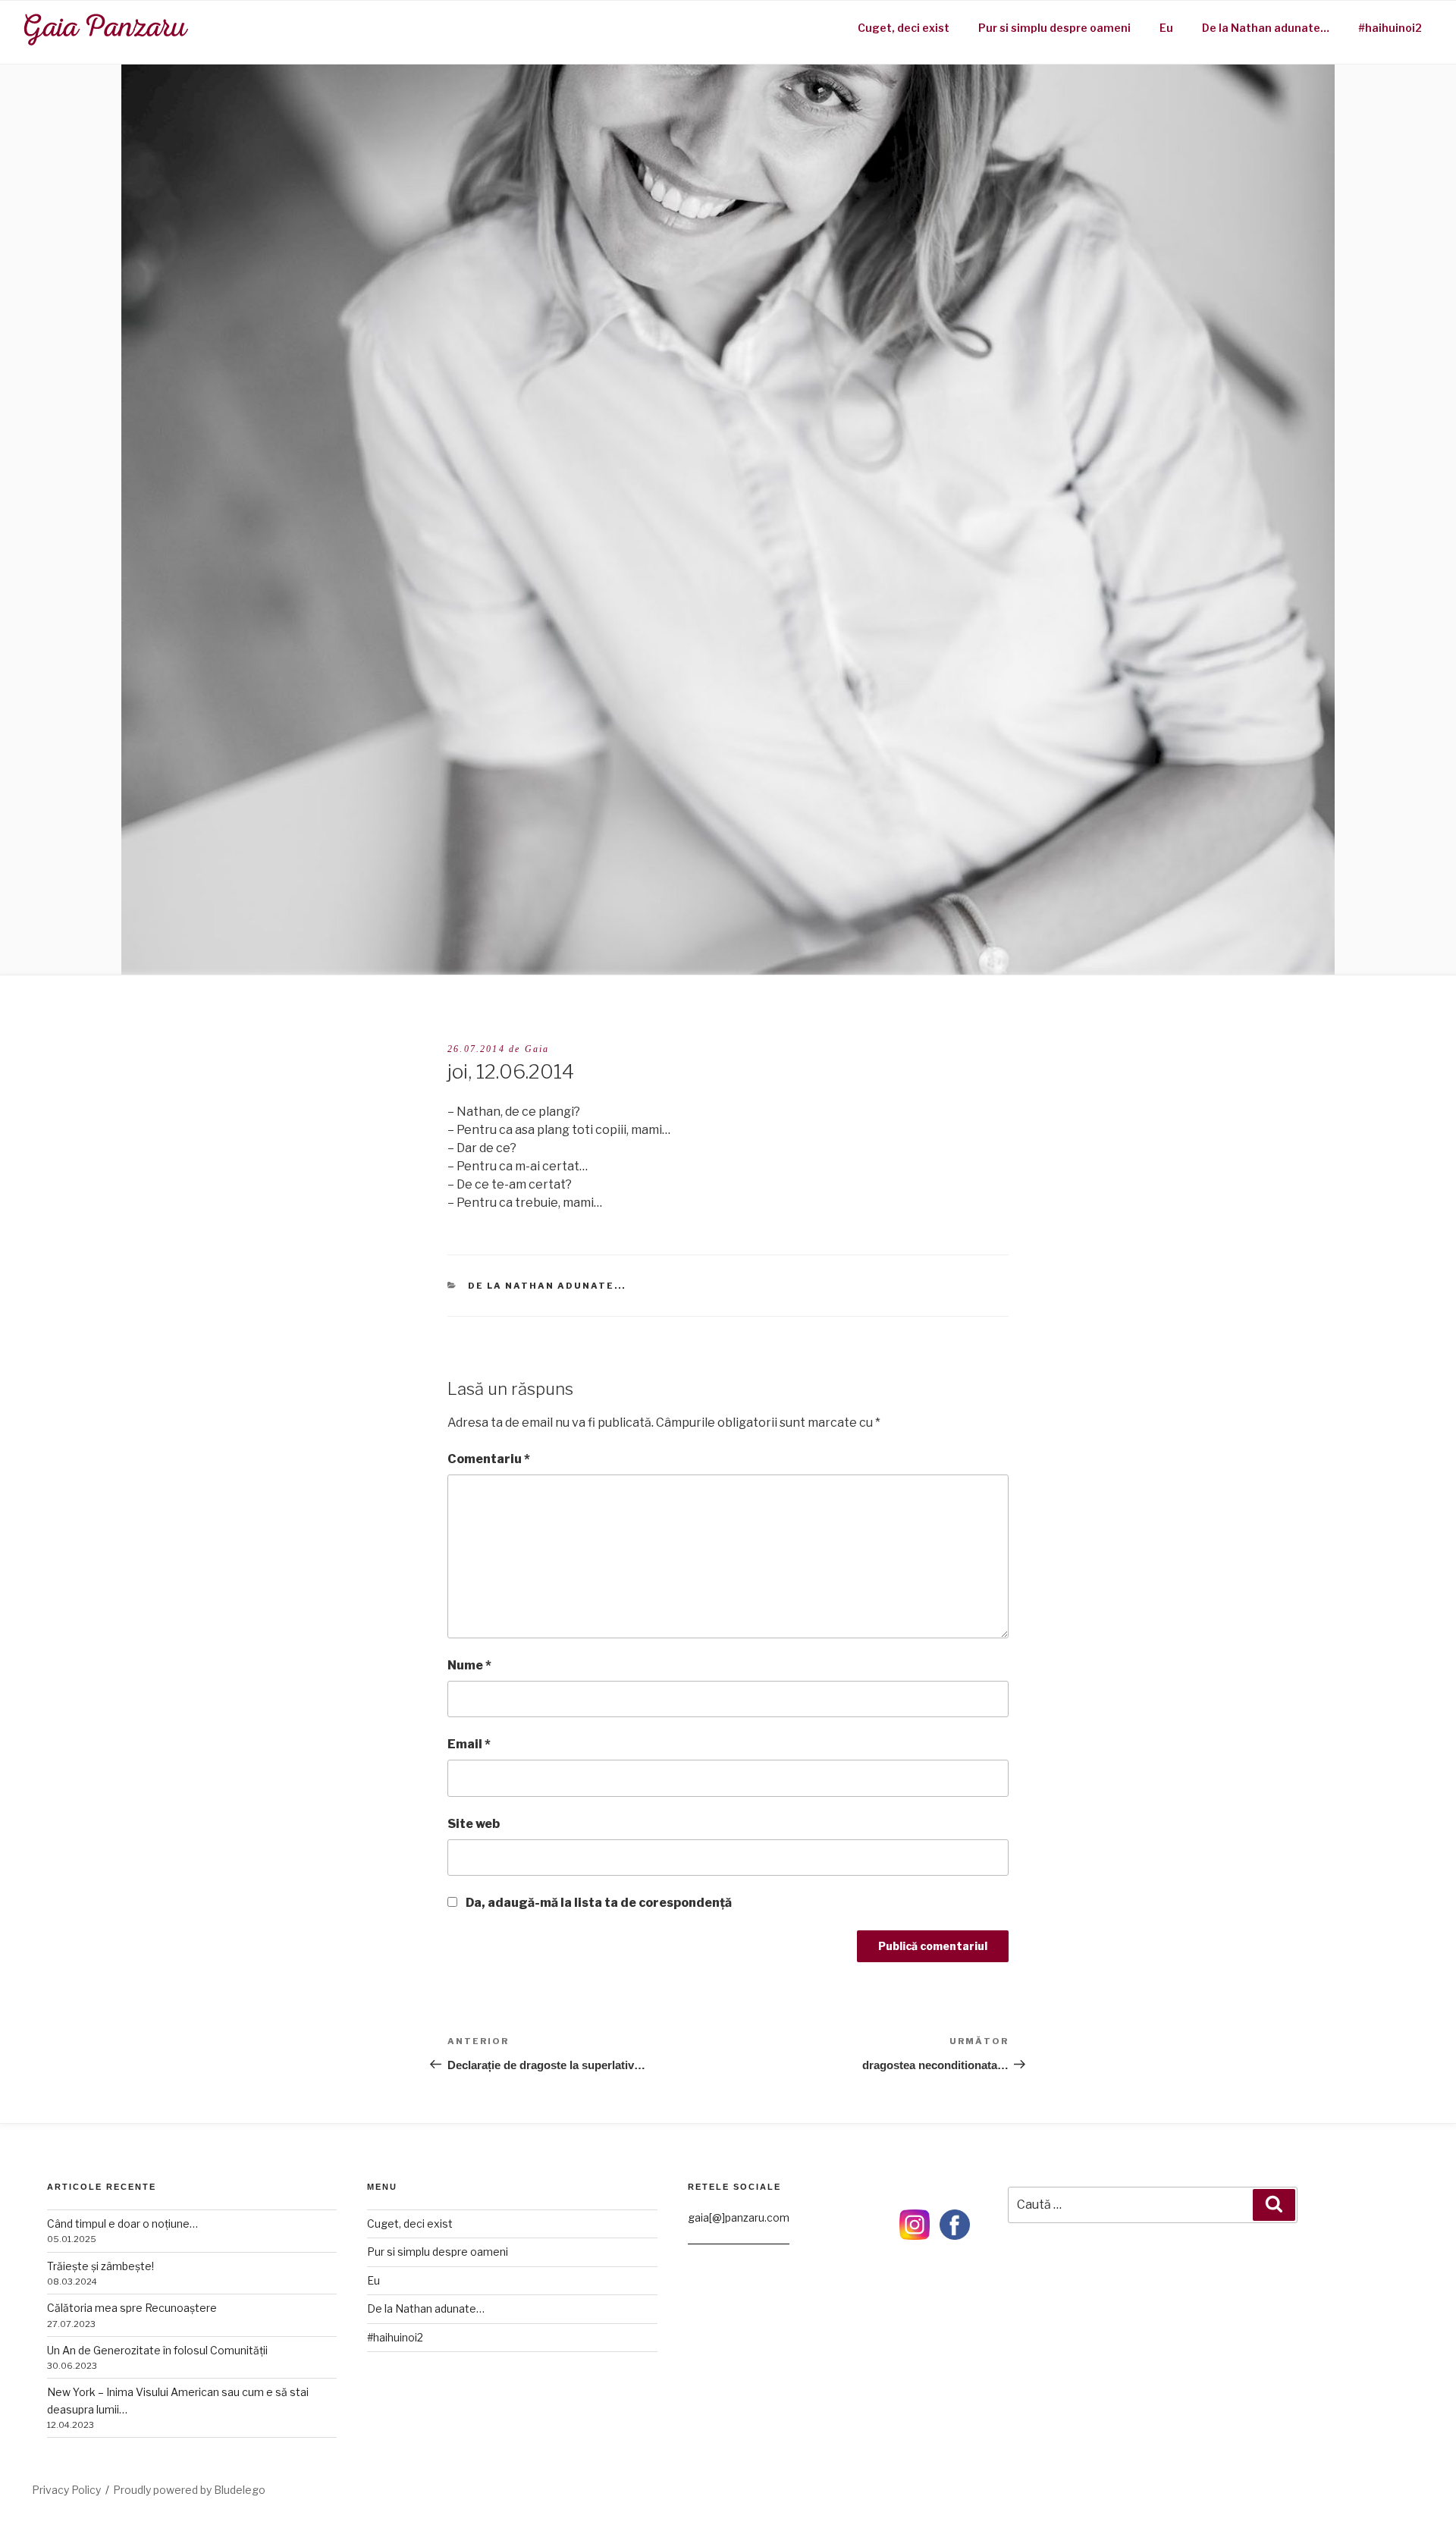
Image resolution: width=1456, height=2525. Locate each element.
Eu (1166, 28)
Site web (474, 1824)
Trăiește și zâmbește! (100, 2266)
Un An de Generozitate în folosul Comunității (157, 2350)
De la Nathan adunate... (547, 1286)
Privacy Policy (66, 2490)
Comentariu (489, 1459)
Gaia (537, 1049)
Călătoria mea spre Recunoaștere (132, 2308)
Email (469, 1744)
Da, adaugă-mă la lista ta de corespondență (598, 1903)
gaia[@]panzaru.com (739, 2217)
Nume (469, 1665)
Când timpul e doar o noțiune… (122, 2224)
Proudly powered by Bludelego (189, 2490)
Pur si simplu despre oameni (1054, 28)
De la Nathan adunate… (1266, 28)
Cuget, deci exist (904, 28)
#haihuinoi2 (1390, 28)
